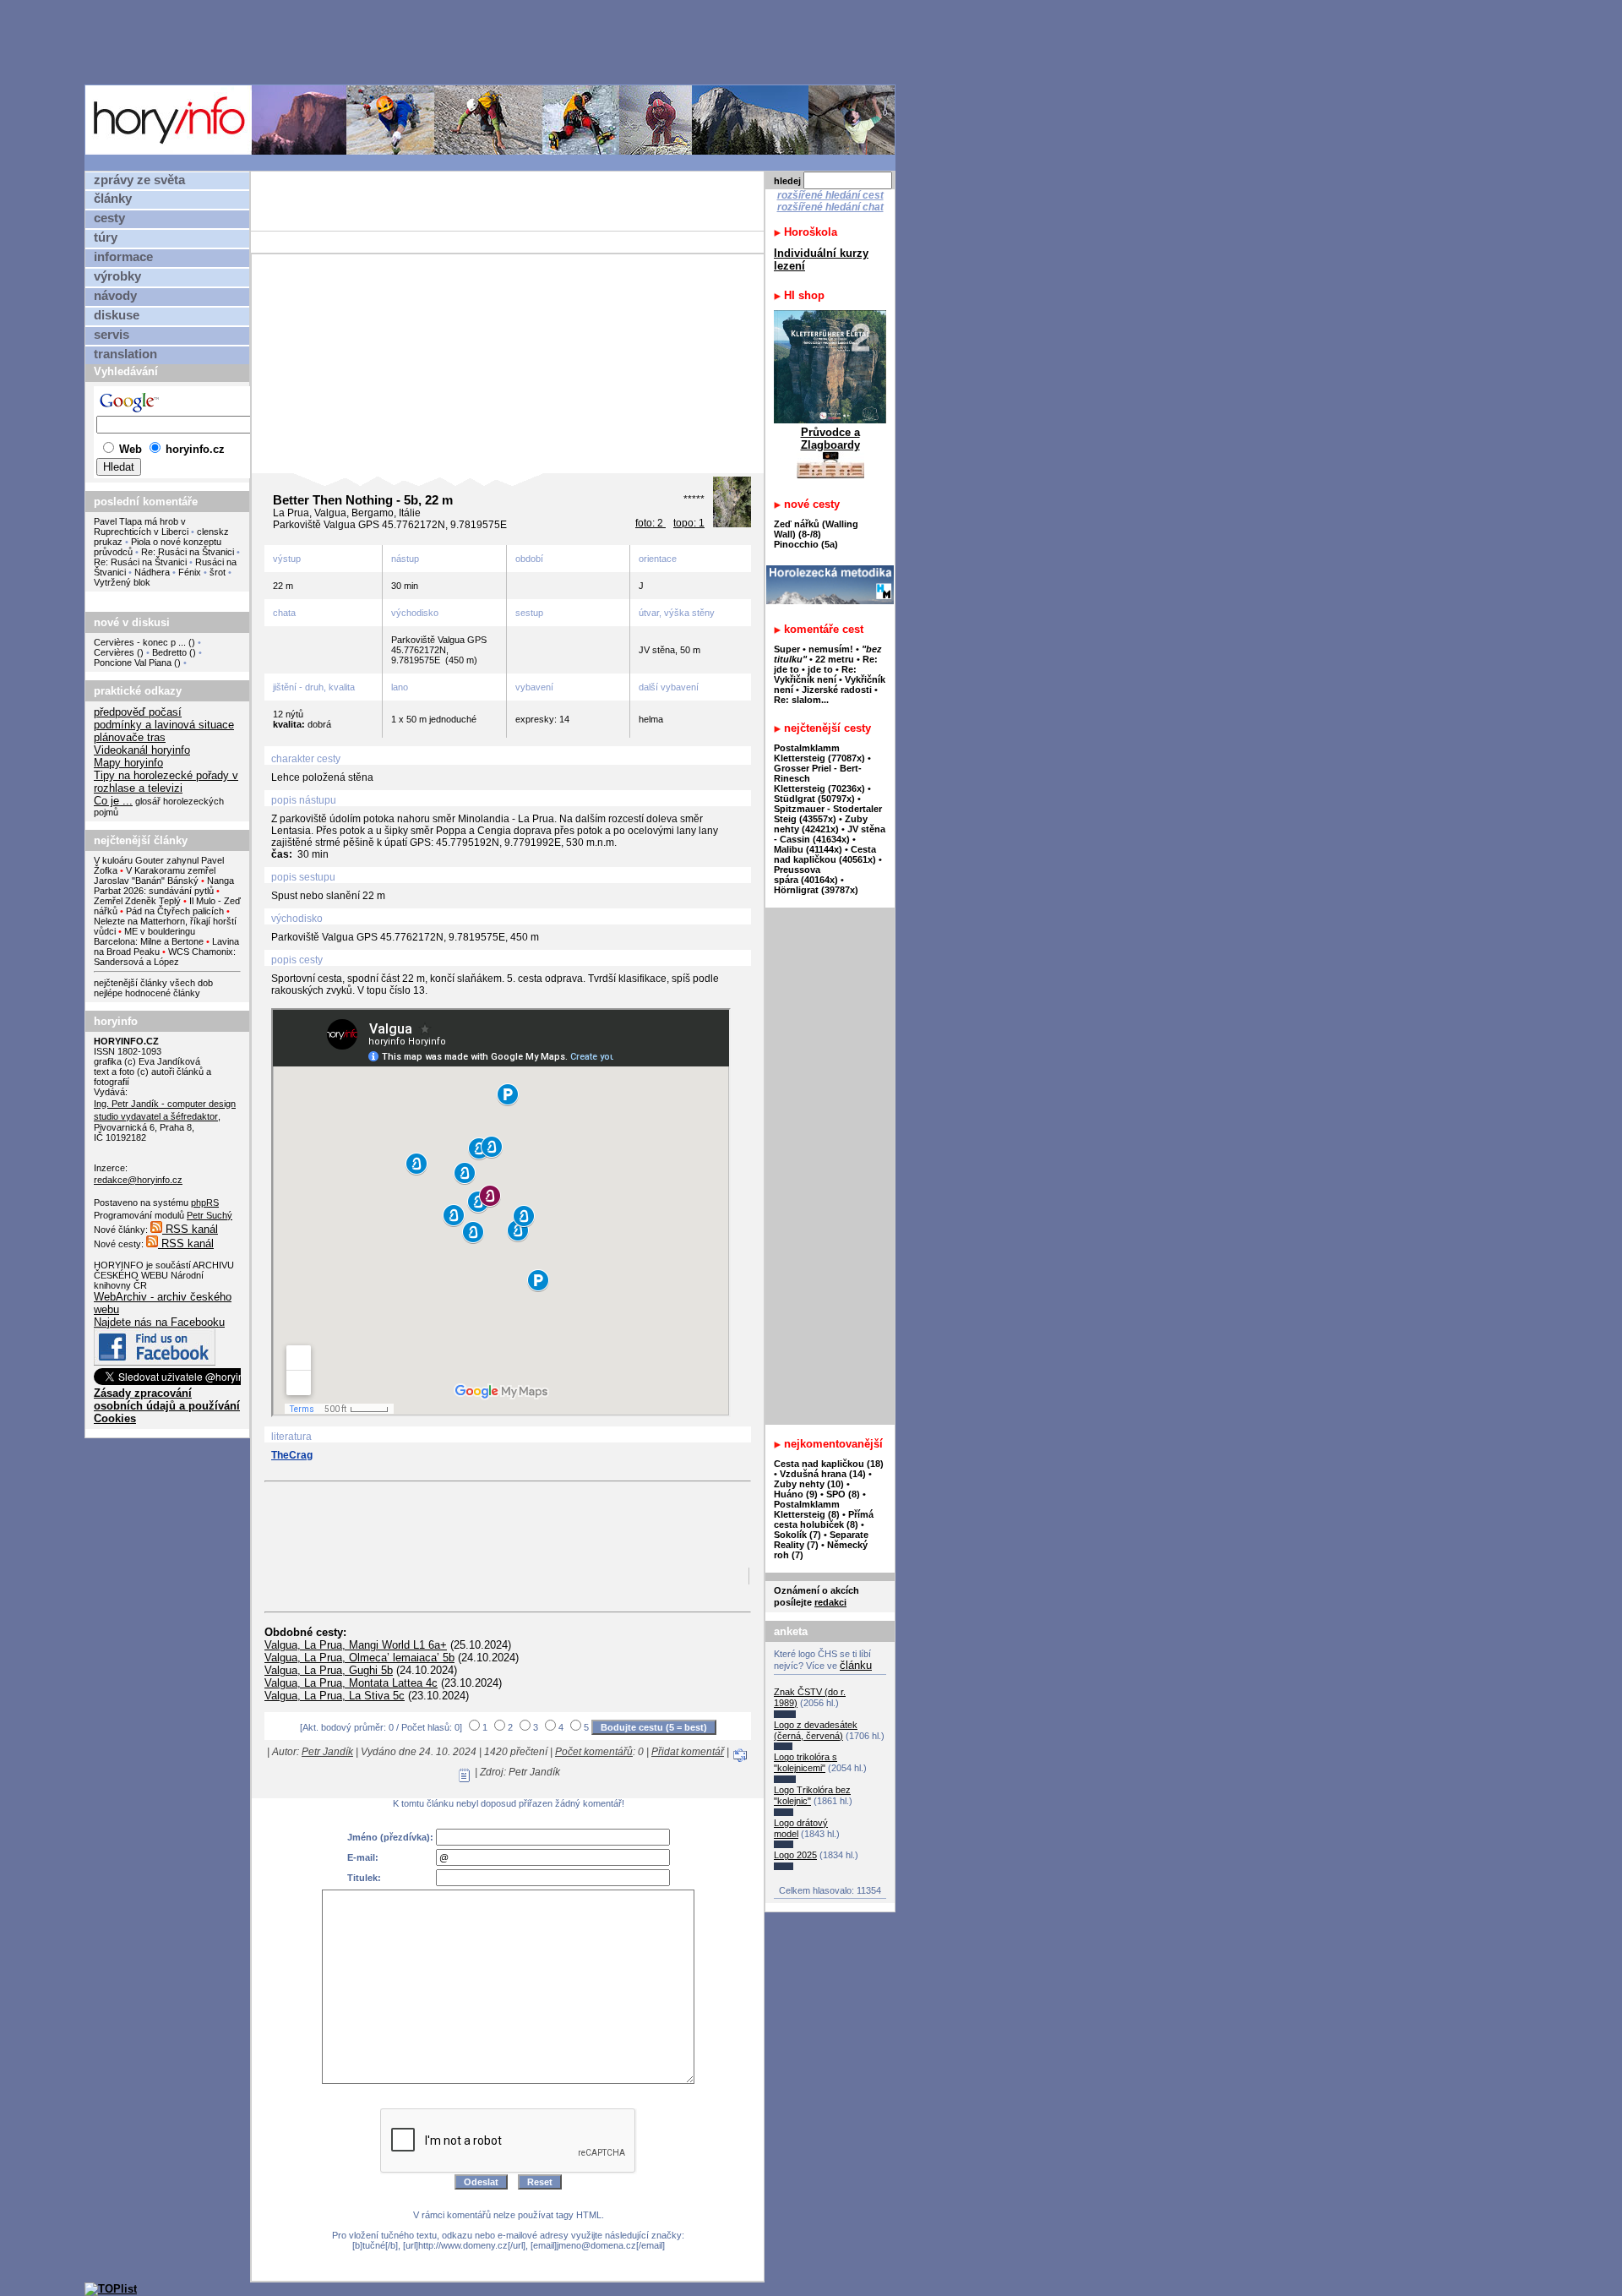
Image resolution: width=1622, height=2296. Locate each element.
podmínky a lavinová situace (164, 725)
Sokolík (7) (797, 1535)
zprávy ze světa (139, 180)
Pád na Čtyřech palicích (175, 911)
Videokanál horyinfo (142, 750)
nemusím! (831, 649)
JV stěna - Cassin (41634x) (830, 834)
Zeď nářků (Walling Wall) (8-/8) (816, 529)
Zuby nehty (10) (809, 1484)
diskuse (117, 315)
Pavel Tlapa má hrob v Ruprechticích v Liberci (141, 526)
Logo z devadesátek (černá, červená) (816, 1730)
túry (106, 237)
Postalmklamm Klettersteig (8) (807, 1509)
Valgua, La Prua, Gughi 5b (329, 1670)
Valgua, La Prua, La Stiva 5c (335, 1696)
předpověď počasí (138, 712)
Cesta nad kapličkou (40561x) (825, 854)
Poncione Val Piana (133, 663)
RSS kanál (190, 1229)
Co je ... (113, 801)
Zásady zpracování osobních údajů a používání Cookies (167, 1406)
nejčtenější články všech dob (153, 983)
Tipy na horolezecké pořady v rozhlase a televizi (166, 782)
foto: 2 (650, 523)
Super (787, 649)
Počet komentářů (594, 1752)
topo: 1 (689, 523)
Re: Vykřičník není (815, 674)
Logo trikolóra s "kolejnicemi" (806, 1762)
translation (125, 354)
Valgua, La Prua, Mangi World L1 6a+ (356, 1645)
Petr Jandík (327, 1752)
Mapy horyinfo (128, 763)
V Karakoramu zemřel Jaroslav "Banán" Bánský (155, 875)
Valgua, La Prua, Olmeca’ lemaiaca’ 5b (359, 1658)
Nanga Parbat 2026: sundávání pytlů (164, 886)
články (113, 199)
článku (856, 1665)
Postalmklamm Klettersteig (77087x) (819, 753)
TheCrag (292, 1455)
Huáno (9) (796, 1494)
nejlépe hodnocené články (147, 993)
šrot (218, 572)
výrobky (117, 276)
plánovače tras (130, 737)
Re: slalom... (801, 700)
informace (123, 257)
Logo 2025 (795, 1855)
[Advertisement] (494, 41)
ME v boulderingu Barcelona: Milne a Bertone (149, 936)
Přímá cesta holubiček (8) (824, 1519)
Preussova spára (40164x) (806, 875)
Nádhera (152, 572)
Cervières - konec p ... (140, 642)
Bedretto (169, 652)
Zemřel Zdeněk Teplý (137, 901)
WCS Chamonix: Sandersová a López (165, 957)
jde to (822, 669)
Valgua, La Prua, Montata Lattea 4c (351, 1683)
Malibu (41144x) (808, 849)
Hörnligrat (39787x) (816, 890)
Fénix (191, 572)
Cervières (114, 652)
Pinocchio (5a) (806, 544)
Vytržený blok (122, 582)
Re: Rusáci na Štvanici (188, 552)
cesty (109, 218)
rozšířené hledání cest (830, 195)
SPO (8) (843, 1494)
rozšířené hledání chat (830, 207)
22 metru (835, 659)
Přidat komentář (688, 1752)
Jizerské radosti (838, 690)
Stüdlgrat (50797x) (814, 799)
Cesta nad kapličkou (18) (829, 1464)
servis (112, 335)
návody (115, 296)
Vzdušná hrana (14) (823, 1474)
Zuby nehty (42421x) (821, 824)
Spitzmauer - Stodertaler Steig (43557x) (828, 814)
